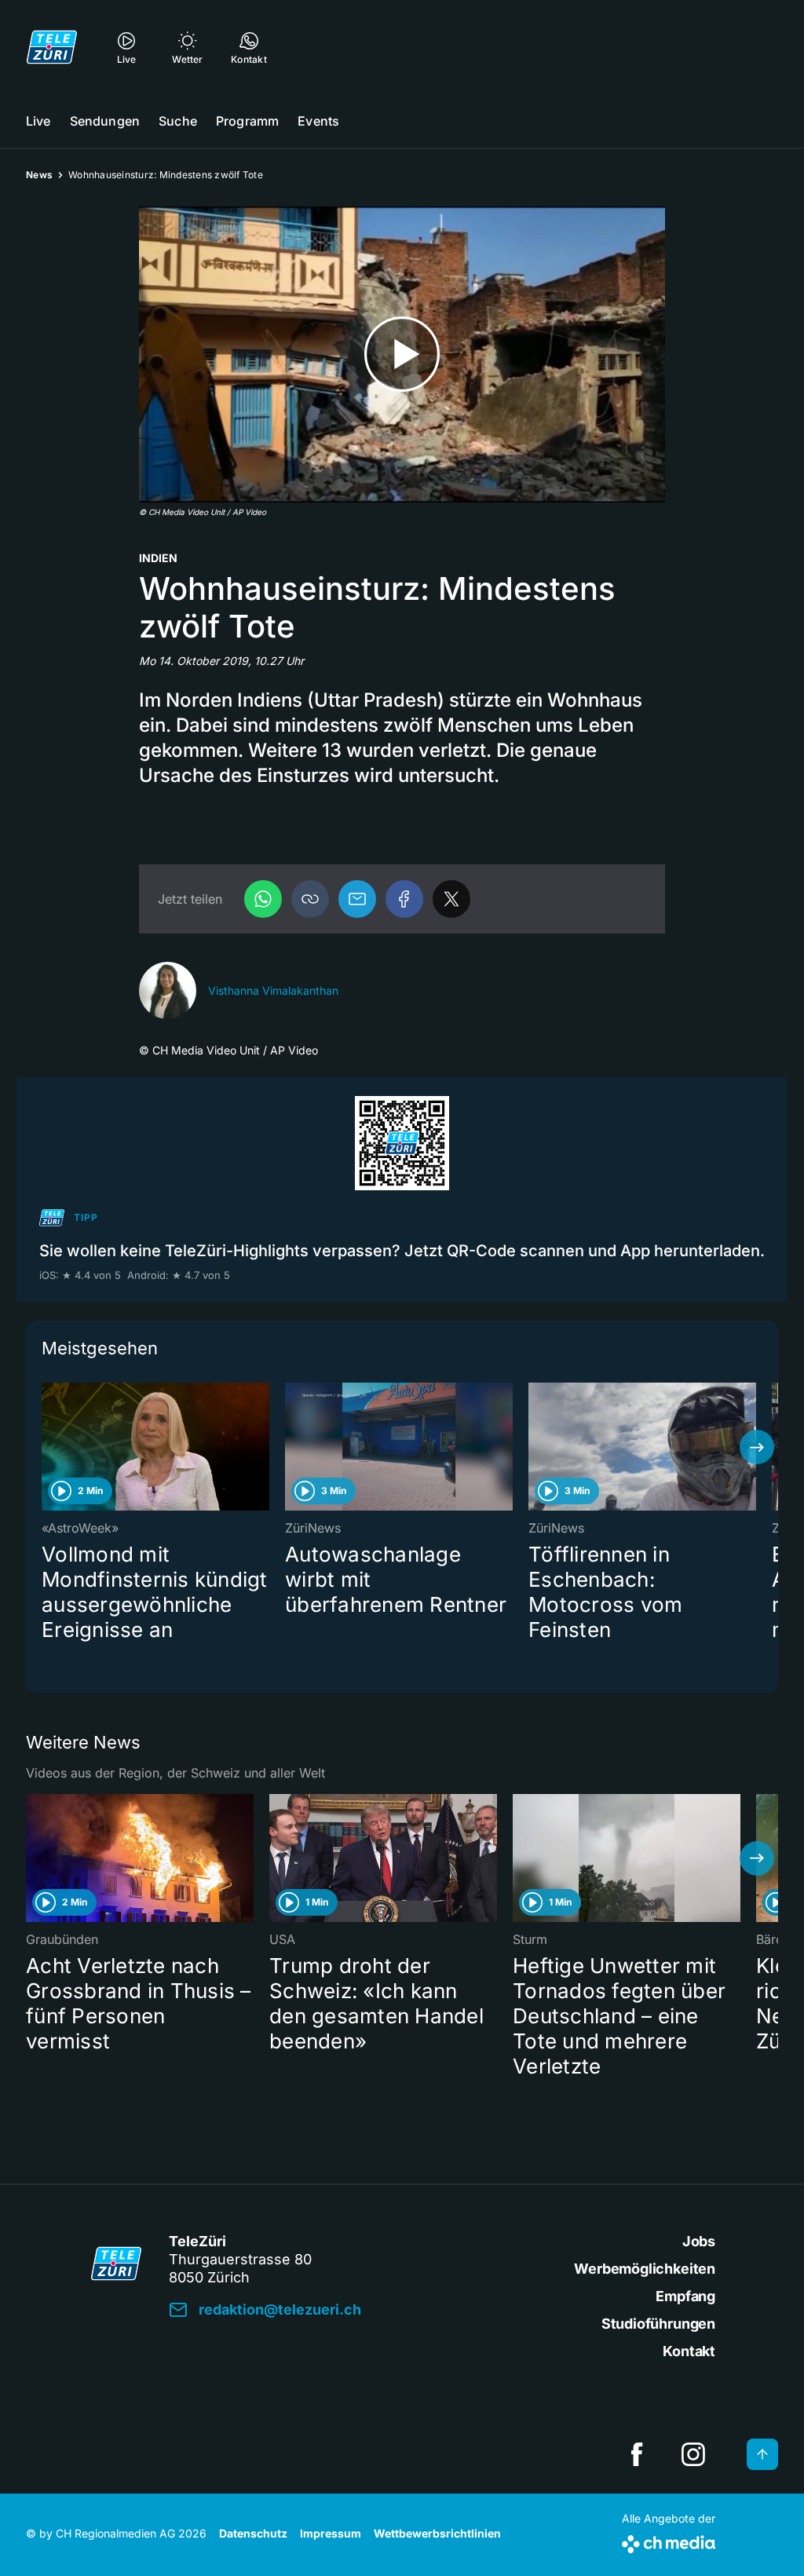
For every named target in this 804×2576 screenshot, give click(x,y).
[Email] (357, 899)
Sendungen (105, 121)
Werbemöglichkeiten (645, 2269)
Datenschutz (253, 2533)
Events (318, 121)
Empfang (685, 2296)
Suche (178, 121)
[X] (451, 899)
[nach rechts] (757, 1447)
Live (38, 121)
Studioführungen (658, 2324)
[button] (310, 899)
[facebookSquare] (637, 2454)
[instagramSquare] (693, 2454)
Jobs (699, 2241)
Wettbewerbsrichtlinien (437, 2533)
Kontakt (689, 2351)
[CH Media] (669, 2541)
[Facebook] (404, 899)
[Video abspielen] (402, 354)
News (39, 175)
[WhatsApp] (263, 899)
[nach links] (47, 1447)
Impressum (331, 2533)
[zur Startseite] (52, 47)
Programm (247, 121)
